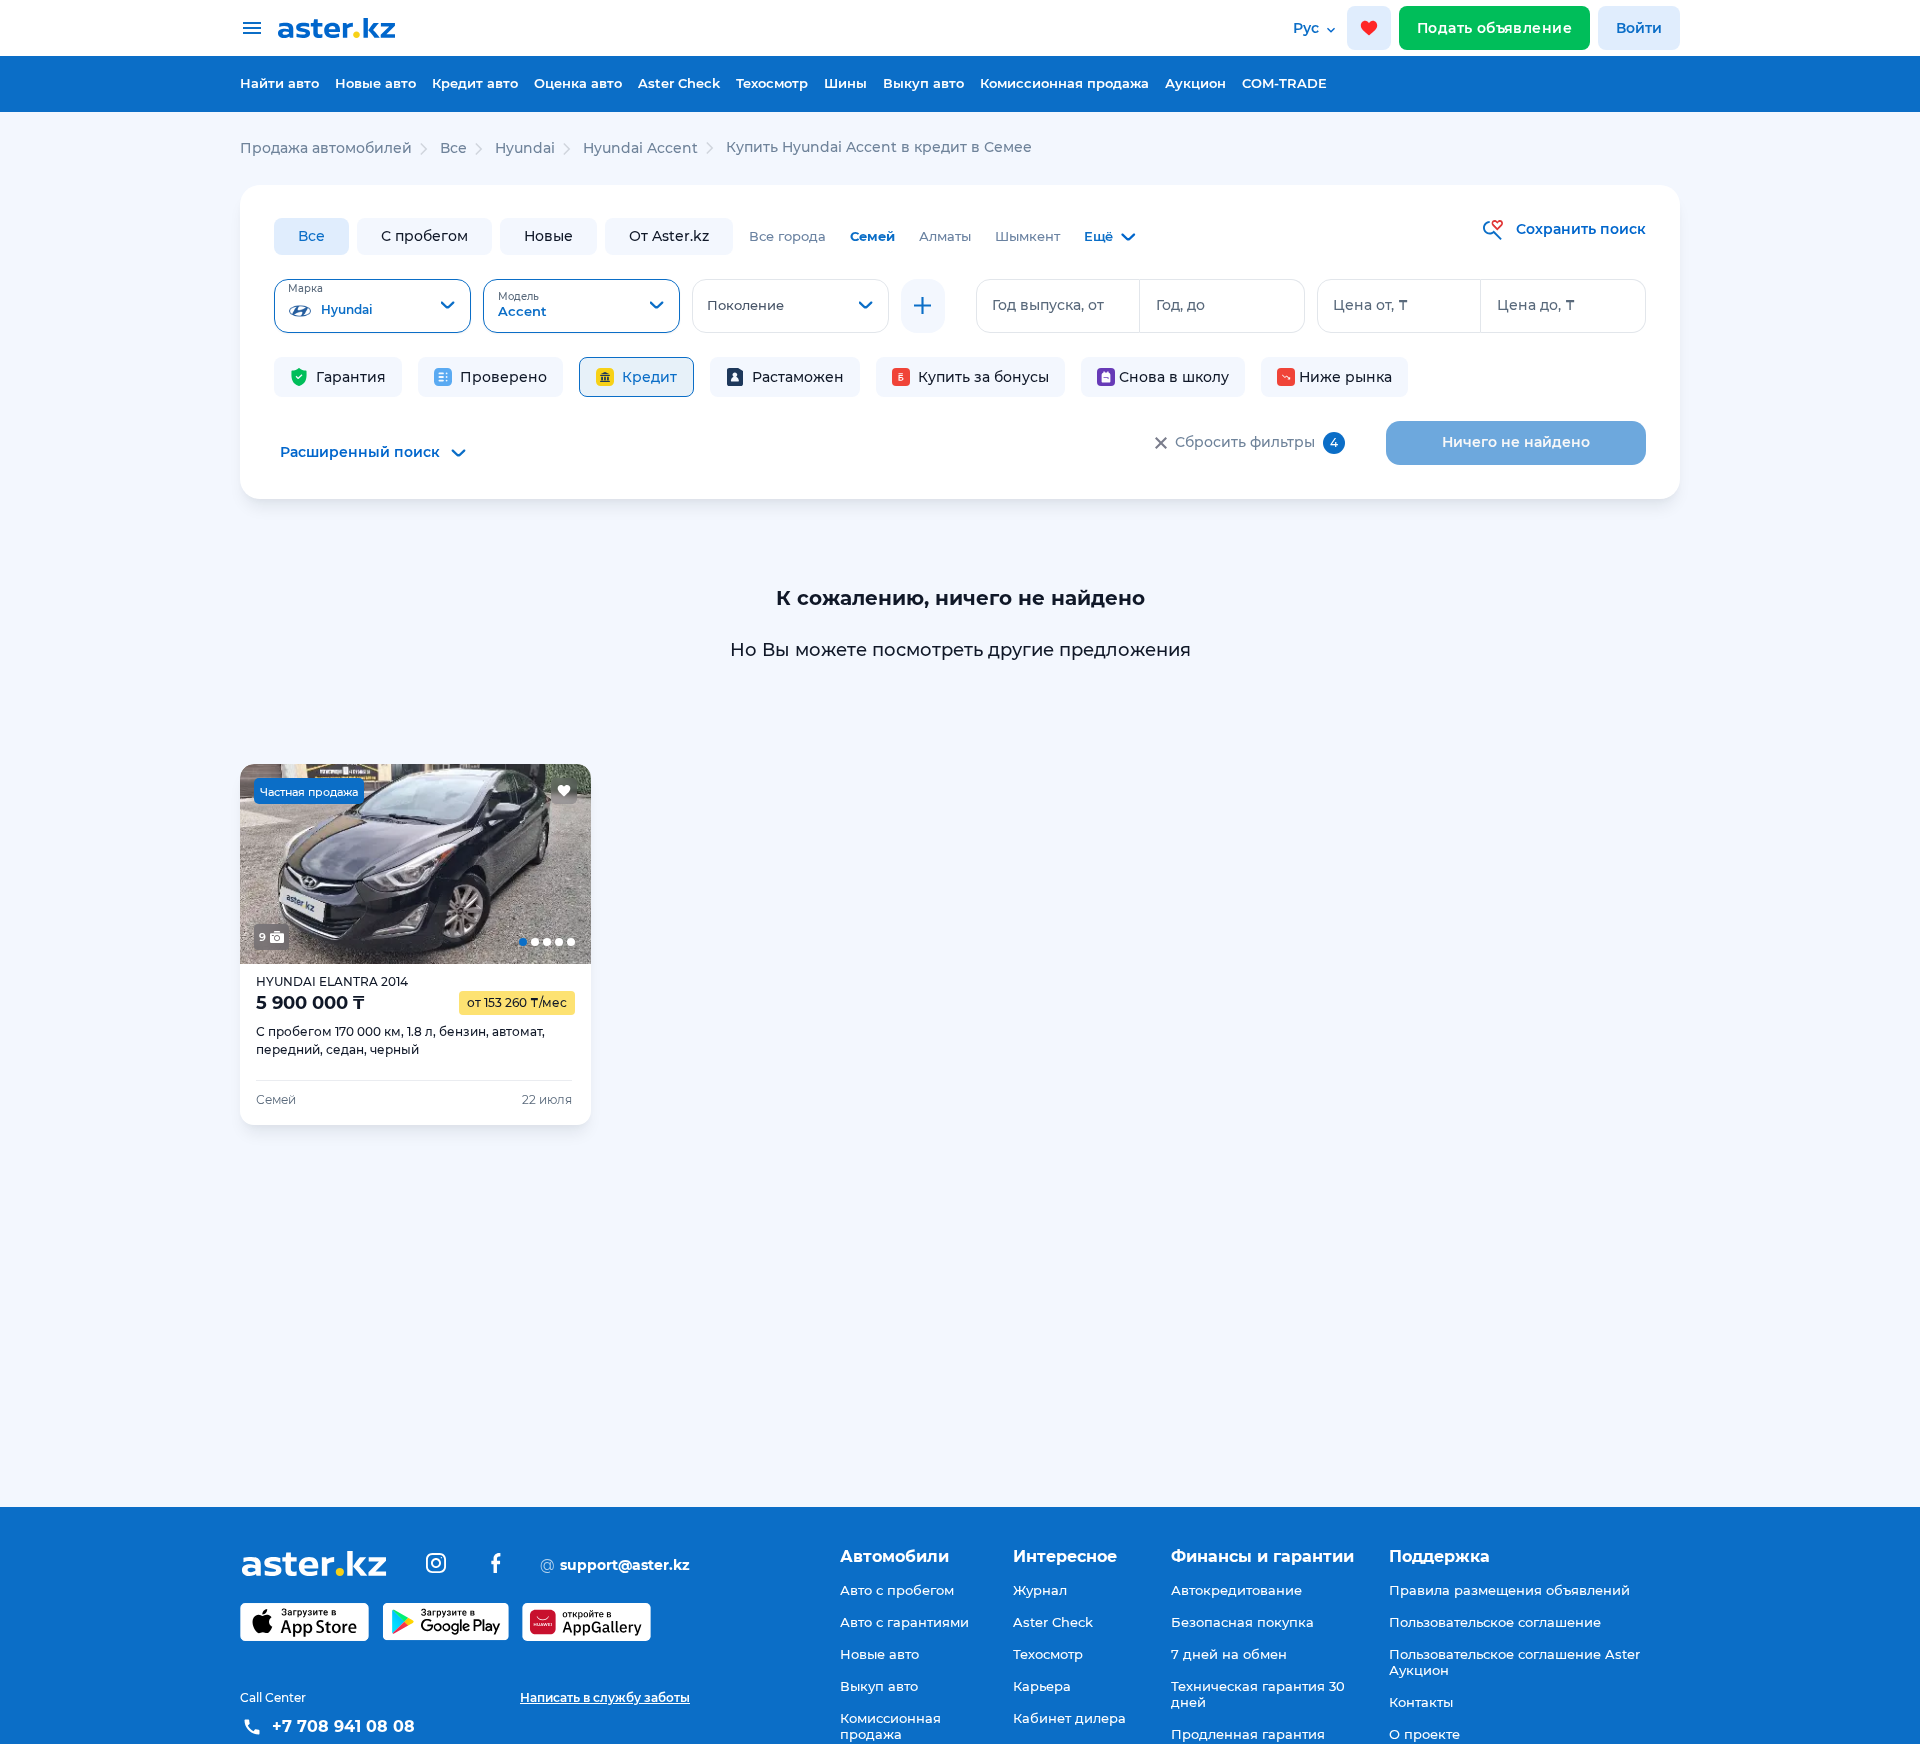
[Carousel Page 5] (556, 864)
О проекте (1424, 1734)
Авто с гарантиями (904, 1622)
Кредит (649, 377)
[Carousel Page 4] (486, 864)
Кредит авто (475, 83)
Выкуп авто (923, 83)
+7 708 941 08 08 (343, 1726)
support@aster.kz (615, 1564)
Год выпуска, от (1048, 305)
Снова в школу (1174, 377)
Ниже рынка (1345, 377)
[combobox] (372, 306)
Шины (845, 83)
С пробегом (424, 236)
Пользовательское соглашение (1495, 1622)
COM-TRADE (1284, 83)
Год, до (1180, 305)
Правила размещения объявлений (1509, 1590)
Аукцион (1195, 83)
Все (311, 236)
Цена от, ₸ (1370, 305)
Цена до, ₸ (1536, 305)
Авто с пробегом (897, 1590)
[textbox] (372, 307)
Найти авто (279, 83)
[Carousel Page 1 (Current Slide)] (275, 864)
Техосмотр (772, 83)
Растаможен (798, 377)
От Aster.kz (669, 236)
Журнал (1040, 1590)
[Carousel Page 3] (415, 864)
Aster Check (679, 83)
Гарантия (351, 377)
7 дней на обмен (1229, 1654)
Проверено (503, 377)
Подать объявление (1494, 28)
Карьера (1042, 1686)
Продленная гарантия (1248, 1734)
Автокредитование (1236, 1590)
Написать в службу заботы (605, 1697)
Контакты (1421, 1702)
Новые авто (375, 83)
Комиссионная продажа (1064, 83)
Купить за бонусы (983, 377)
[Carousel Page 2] (345, 864)
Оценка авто (578, 83)
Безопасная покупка (1242, 1622)
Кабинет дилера (1069, 1718)
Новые (548, 236)
